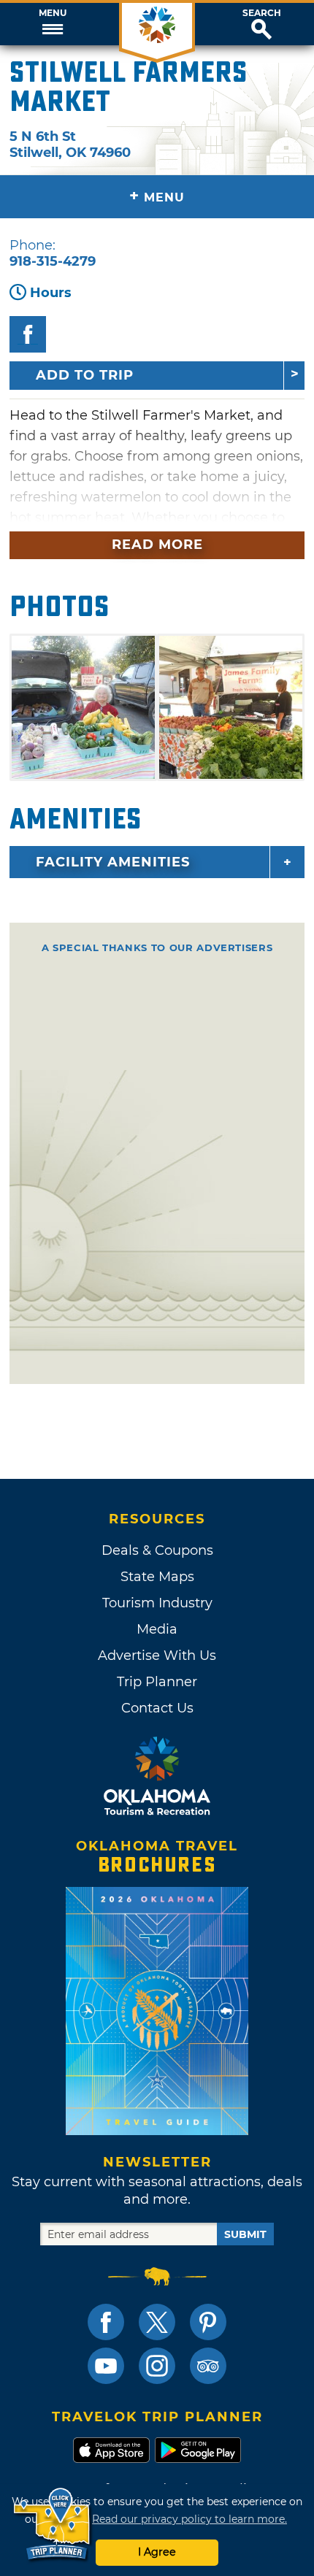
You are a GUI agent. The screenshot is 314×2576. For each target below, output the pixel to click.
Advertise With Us (157, 1656)
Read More (157, 545)
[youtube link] (106, 2366)
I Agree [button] (157, 2552)
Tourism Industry (157, 1603)
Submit (245, 2234)
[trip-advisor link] (208, 2366)
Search (262, 13)
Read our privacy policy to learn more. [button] (189, 2519)
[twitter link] (157, 2322)
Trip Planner (157, 1682)
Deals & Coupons (157, 1550)
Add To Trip (85, 375)
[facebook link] (106, 2322)
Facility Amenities (113, 862)
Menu (53, 13)
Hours (51, 293)
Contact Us (157, 1708)
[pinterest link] (208, 2322)
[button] (52, 24)
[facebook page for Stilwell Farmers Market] (28, 334)
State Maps (157, 1577)
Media (157, 1629)
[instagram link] (157, 2366)
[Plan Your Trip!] (53, 2525)
